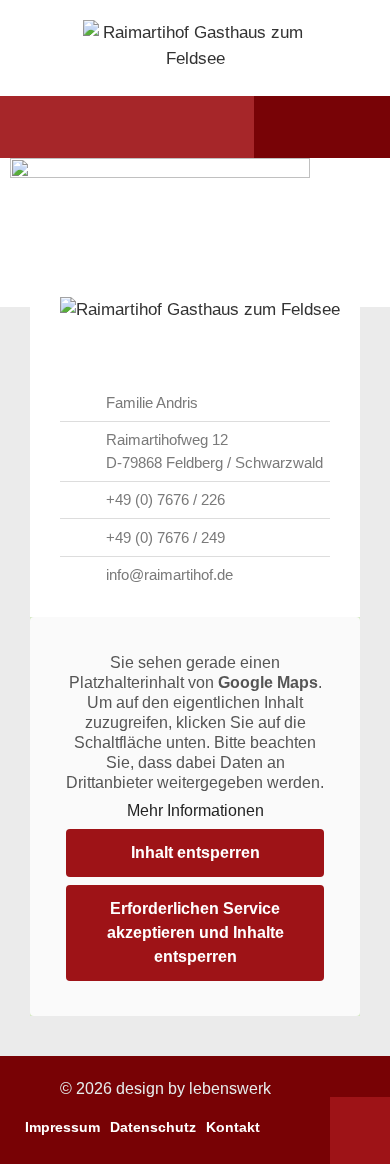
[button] (53, 127)
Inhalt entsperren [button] (195, 852)
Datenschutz (153, 1127)
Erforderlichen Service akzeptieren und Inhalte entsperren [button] (195, 932)
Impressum (62, 1127)
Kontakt (233, 1127)
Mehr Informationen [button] (195, 810)
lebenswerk (230, 1088)
